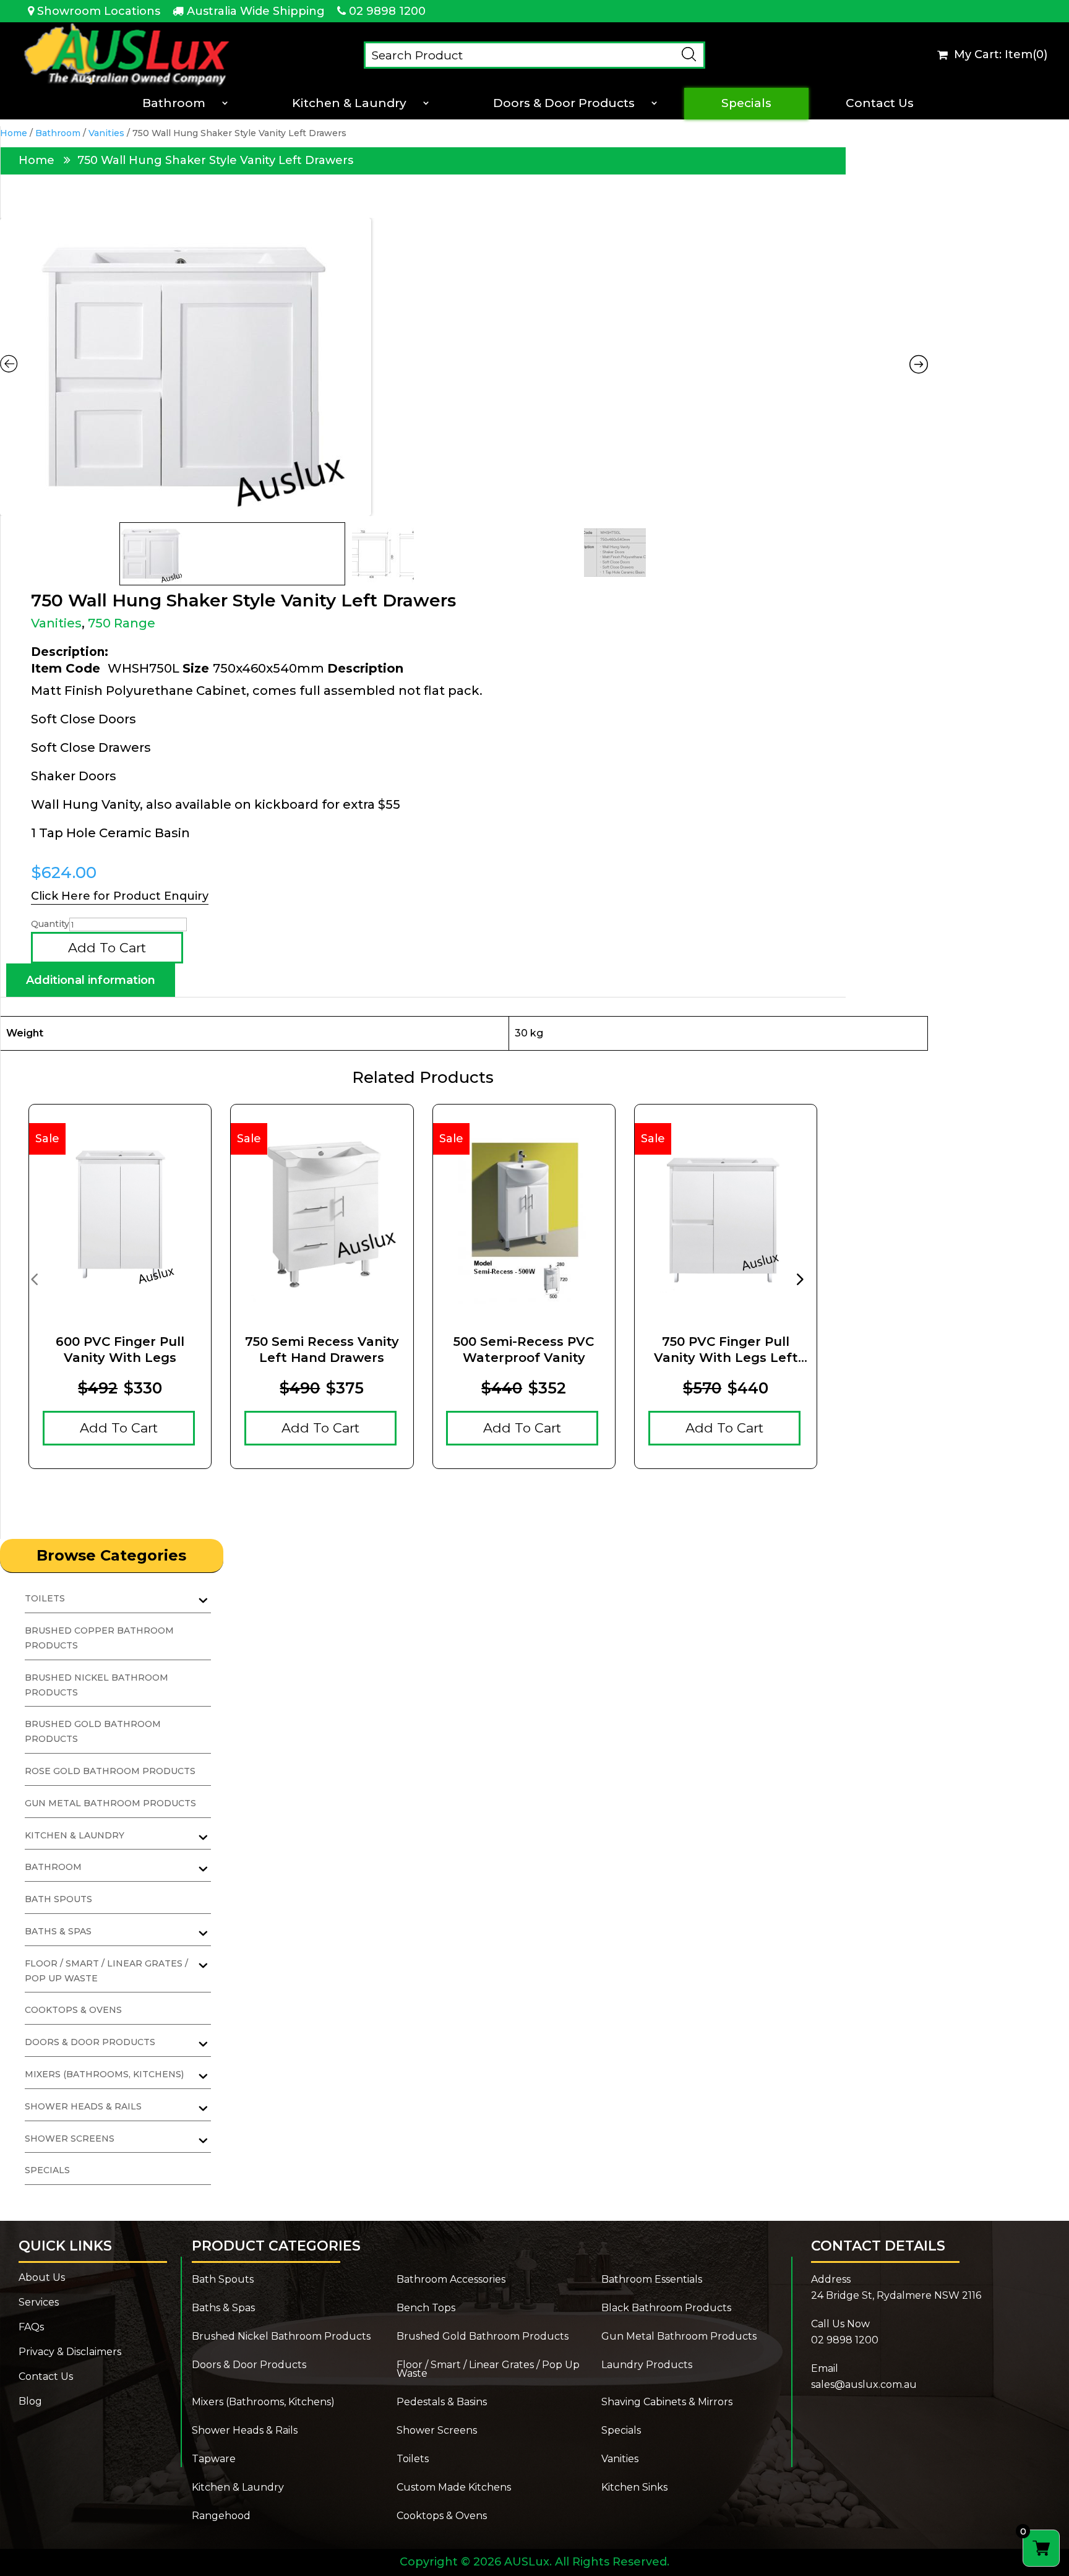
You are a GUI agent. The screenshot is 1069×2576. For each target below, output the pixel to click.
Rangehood (221, 2517)
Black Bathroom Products (666, 2309)
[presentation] (34, 1278)
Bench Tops (426, 2309)
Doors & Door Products (564, 103)
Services (39, 2303)
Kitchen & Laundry (349, 103)
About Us (42, 2278)
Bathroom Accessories (451, 2280)
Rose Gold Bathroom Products (110, 1771)
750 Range (122, 623)
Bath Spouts (58, 1899)
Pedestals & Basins (442, 2403)
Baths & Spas (223, 2309)
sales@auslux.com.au (864, 2384)
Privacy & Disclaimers (70, 2353)
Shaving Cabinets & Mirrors (667, 2403)
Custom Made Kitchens (454, 2488)
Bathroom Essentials (652, 2280)
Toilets (413, 2460)
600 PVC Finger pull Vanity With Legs (120, 1350)
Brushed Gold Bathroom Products (483, 2337)
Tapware (214, 2460)
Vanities (106, 133)
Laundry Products (647, 2366)
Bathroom (174, 103)
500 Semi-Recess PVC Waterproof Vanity (524, 1350)
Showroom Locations (99, 11)
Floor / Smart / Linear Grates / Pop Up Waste (488, 2370)
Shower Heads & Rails (245, 2431)
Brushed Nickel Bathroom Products (281, 2337)
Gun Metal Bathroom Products (110, 1803)
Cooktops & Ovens (73, 2010)
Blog (30, 2402)
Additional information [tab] (91, 980)
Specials (746, 103)
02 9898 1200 (387, 11)
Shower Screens (437, 2431)
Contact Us (880, 103)
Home (14, 133)
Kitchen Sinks (634, 2488)
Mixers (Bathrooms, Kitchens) (263, 2403)
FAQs (31, 2328)
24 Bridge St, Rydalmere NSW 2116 (896, 2295)
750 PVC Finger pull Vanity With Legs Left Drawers (726, 1350)
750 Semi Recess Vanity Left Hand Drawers (322, 1350)
